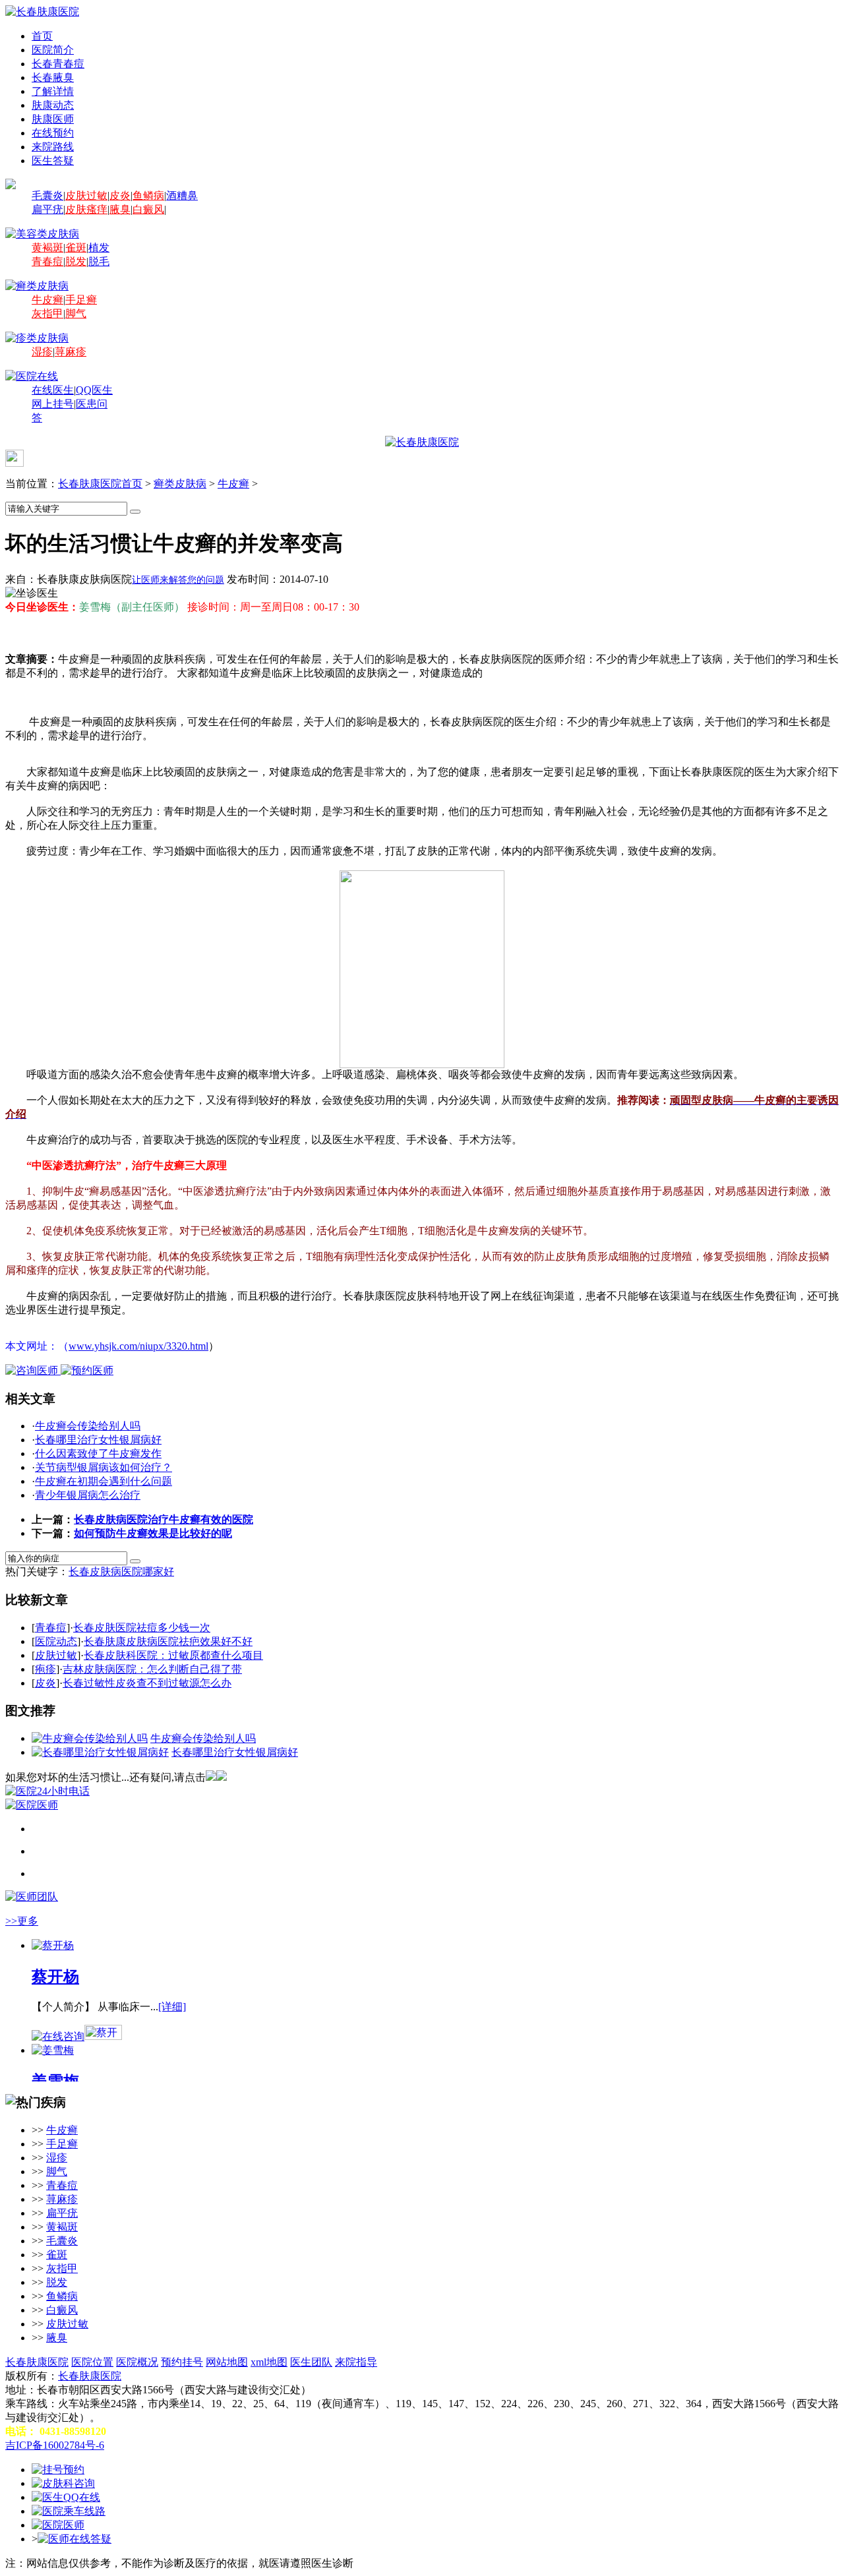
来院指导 (356, 2362)
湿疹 (42, 352)
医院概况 (137, 2362)
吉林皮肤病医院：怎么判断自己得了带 (152, 1669)
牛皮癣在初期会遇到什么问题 (104, 1481)
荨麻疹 (71, 352)
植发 (99, 248)
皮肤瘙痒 (86, 209)
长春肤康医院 (37, 2362)
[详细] (172, 2007)
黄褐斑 (47, 248)
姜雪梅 (55, 2082)
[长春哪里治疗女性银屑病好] (100, 1752)
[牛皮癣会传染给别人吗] (90, 1738)
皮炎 (120, 195)
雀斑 (76, 248)
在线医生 (53, 390)
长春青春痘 (58, 64)
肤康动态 (53, 105)
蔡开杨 (55, 1977)
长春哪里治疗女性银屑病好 (98, 1440)
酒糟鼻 (182, 195)
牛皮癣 (47, 300)
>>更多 (22, 1921)
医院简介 (53, 50)
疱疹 (45, 1669)
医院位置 (92, 2362)
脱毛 (99, 261)
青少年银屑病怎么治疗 (88, 1495)
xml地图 (269, 2362)
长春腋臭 (53, 77)
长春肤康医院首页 (100, 484)
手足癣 (81, 300)
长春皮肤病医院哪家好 (121, 1572)
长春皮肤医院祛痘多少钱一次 (142, 1628)
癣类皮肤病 (180, 484)
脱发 (76, 261)
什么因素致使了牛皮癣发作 (98, 1453)
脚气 (76, 314)
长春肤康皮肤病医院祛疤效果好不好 (168, 1641)
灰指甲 (47, 314)
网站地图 (227, 2362)
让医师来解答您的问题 (178, 580)
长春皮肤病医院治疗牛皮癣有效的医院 (164, 1519)
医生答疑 (53, 161)
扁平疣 (47, 209)
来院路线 (53, 147)
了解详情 (53, 91)
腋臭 (120, 209)
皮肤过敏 (86, 195)
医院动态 (56, 1641)
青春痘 (47, 261)
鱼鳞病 (148, 195)
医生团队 (311, 2362)
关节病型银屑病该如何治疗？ (104, 1467)
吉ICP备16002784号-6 (55, 2445)
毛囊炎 (47, 195)
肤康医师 (53, 119)
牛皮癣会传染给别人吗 (88, 1426)
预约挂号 (182, 2362)
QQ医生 (94, 390)
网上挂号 (53, 404)
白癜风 (148, 209)
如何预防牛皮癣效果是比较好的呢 (153, 1533)
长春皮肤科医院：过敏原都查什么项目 (173, 1655)
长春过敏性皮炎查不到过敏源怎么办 (147, 1683)
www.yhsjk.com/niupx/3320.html (138, 1346)
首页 (42, 36)
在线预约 (53, 133)
